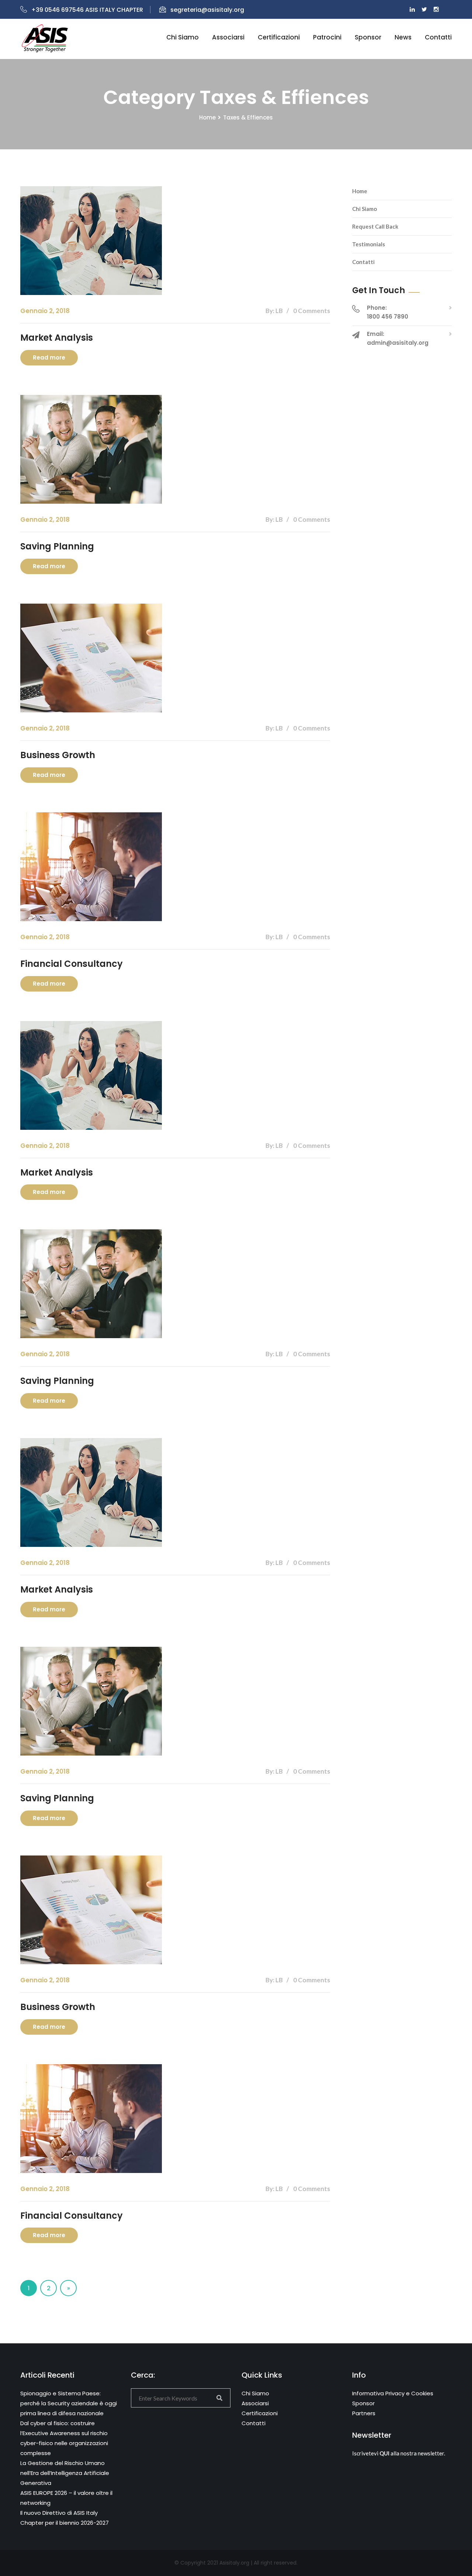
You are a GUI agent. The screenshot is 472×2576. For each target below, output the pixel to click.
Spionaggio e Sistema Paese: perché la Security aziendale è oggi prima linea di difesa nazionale (69, 2403)
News (403, 37)
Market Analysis (57, 338)
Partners (364, 2413)
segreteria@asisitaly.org (207, 10)
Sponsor (368, 37)
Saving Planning (57, 546)
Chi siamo (183, 37)
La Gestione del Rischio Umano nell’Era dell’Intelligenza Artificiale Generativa (65, 2473)
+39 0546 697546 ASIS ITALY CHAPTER (87, 10)
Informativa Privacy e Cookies (393, 2393)
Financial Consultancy (72, 964)
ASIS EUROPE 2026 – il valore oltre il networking (66, 2498)
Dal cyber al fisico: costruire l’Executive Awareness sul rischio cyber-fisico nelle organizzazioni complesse (64, 2438)
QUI (384, 2453)
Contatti (438, 37)
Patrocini (327, 37)
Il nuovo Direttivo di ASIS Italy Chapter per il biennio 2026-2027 (65, 2518)
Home (207, 117)
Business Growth (58, 755)
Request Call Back (375, 226)
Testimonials (369, 244)
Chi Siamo (365, 209)
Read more (49, 357)
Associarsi (228, 37)
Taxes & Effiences (248, 117)
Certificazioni (279, 37)
